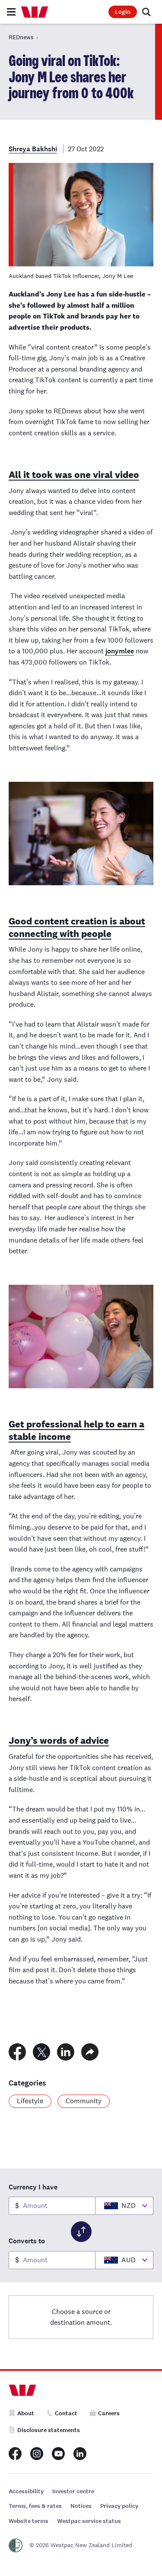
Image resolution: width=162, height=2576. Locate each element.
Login (123, 12)
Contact (66, 2413)
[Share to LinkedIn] (66, 2052)
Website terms (29, 2521)
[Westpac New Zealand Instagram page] (37, 2454)
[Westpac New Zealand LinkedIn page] (80, 2454)
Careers (109, 2413)
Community (84, 2101)
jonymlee (120, 651)
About (26, 2413)
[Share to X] (41, 2052)
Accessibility (26, 2491)
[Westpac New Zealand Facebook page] (15, 2454)
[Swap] (81, 2232)
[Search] (146, 12)
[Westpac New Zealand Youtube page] (58, 2454)
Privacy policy (119, 2506)
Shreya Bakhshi (33, 149)
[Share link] (90, 2052)
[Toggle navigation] (11, 12)
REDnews (21, 37)
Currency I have (33, 2187)
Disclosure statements (49, 2430)
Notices (81, 2506)
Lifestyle (30, 2101)
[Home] (35, 12)
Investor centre (73, 2491)
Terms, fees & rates (35, 2506)
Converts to (27, 2241)
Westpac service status (89, 2521)
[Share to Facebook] (17, 2052)
